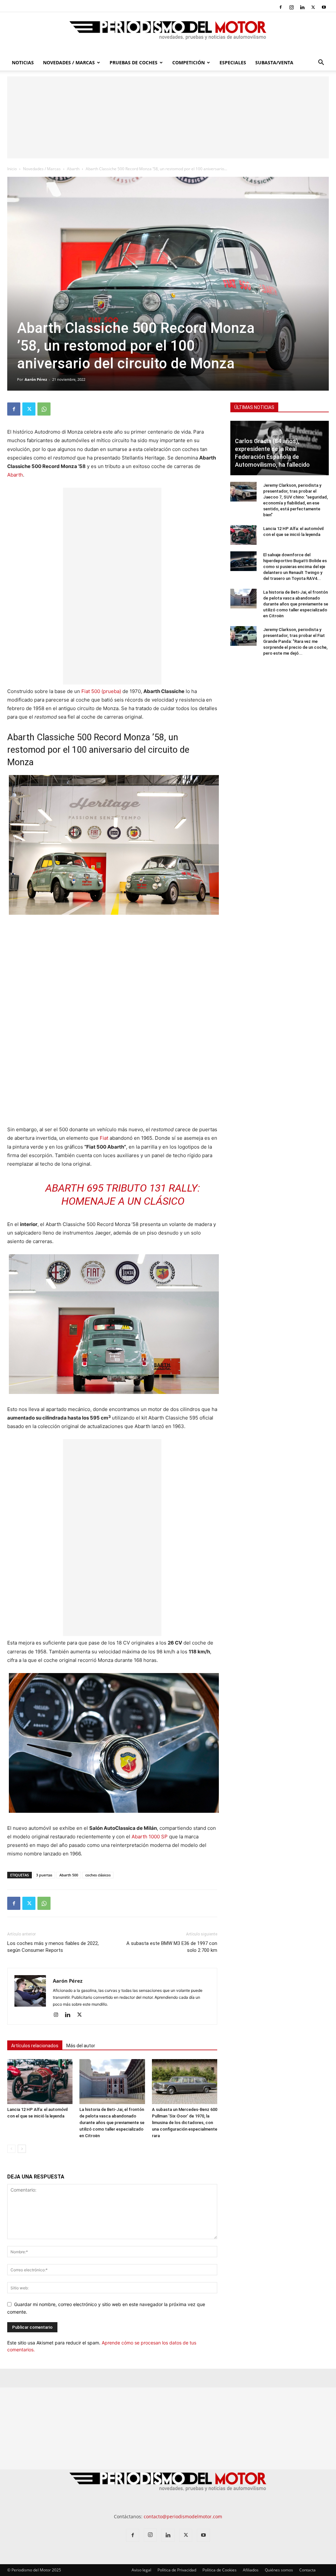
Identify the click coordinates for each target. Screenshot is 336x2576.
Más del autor (81, 2046)
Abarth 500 (69, 1875)
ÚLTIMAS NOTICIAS (254, 407)
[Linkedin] (302, 7)
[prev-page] (11, 2149)
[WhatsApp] (44, 409)
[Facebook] (281, 7)
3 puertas (44, 1875)
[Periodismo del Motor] (168, 34)
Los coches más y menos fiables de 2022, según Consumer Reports (53, 1947)
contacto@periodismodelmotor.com (183, 2516)
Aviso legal (141, 2570)
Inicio (12, 169)
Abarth (73, 169)
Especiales (233, 62)
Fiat (104, 1138)
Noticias (23, 62)
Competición (189, 62)
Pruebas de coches (134, 62)
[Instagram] (291, 7)
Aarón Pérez (36, 379)
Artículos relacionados (35, 2046)
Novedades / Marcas (69, 62)
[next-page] (22, 2149)
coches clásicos (98, 1875)
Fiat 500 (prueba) (101, 691)
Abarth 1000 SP (150, 1837)
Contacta (307, 2570)
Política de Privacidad (177, 2570)
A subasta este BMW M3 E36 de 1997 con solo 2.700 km (172, 1947)
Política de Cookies (220, 2570)
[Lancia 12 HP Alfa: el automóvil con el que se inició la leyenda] (40, 2082)
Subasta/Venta (274, 62)
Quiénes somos (279, 2570)
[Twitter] (313, 7)
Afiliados (251, 2570)
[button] (321, 63)
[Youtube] (324, 7)
